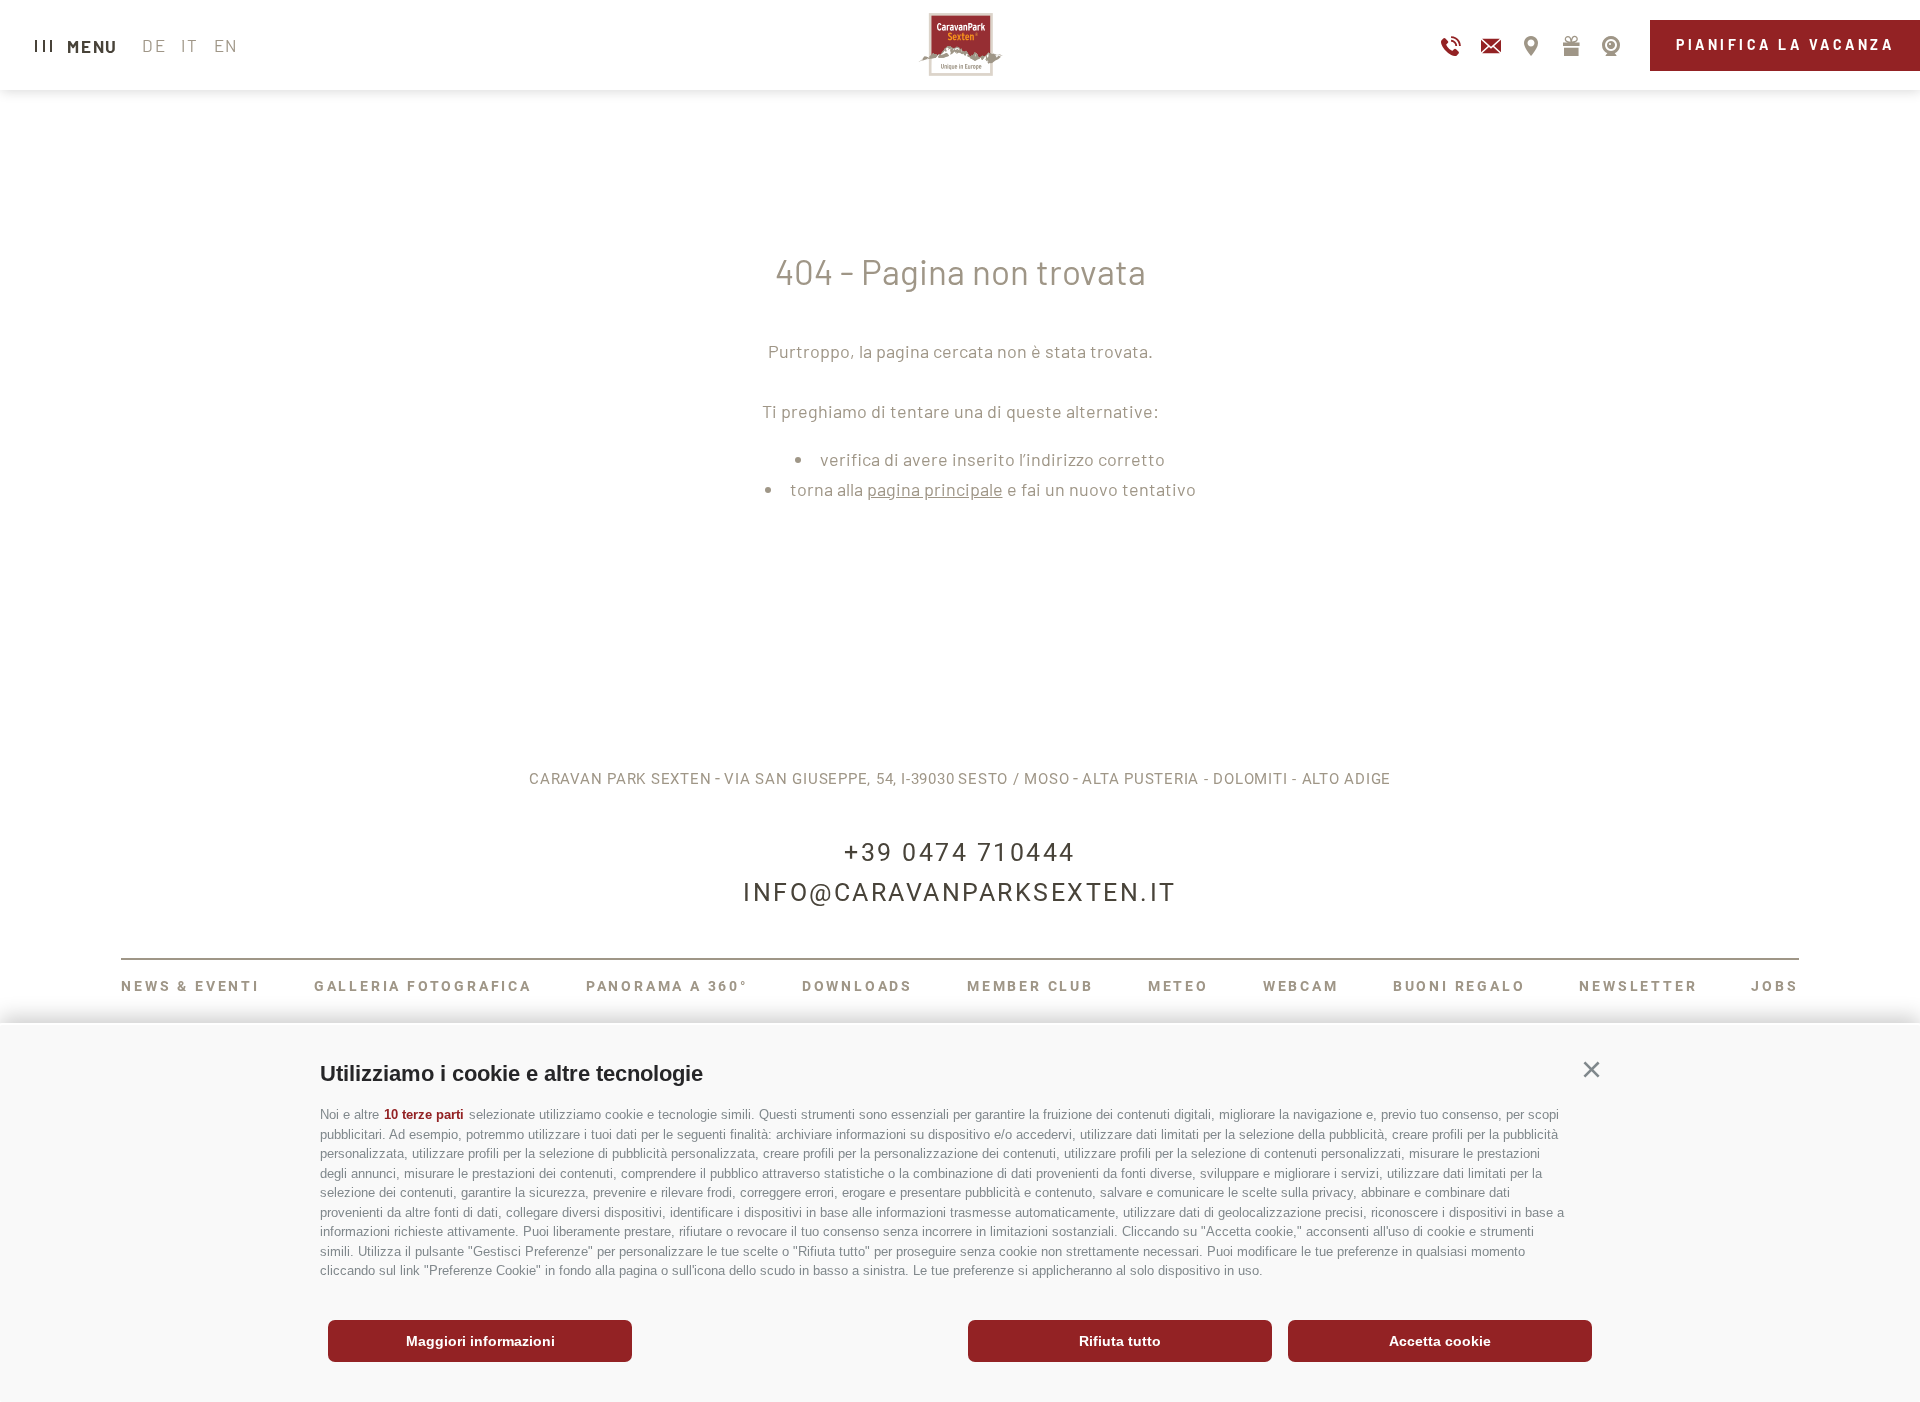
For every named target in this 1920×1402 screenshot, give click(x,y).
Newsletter (1638, 986)
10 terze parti (424, 1114)
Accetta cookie (1440, 1341)
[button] (1591, 1070)
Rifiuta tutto (1120, 1341)
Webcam (1301, 986)
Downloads (857, 986)
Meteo (1178, 986)
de (154, 45)
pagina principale (935, 489)
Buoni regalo (1459, 986)
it (189, 45)
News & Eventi (190, 986)
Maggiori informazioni (480, 1341)
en (226, 45)
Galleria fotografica (423, 986)
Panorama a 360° (667, 986)
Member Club (1030, 986)
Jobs (1774, 986)
